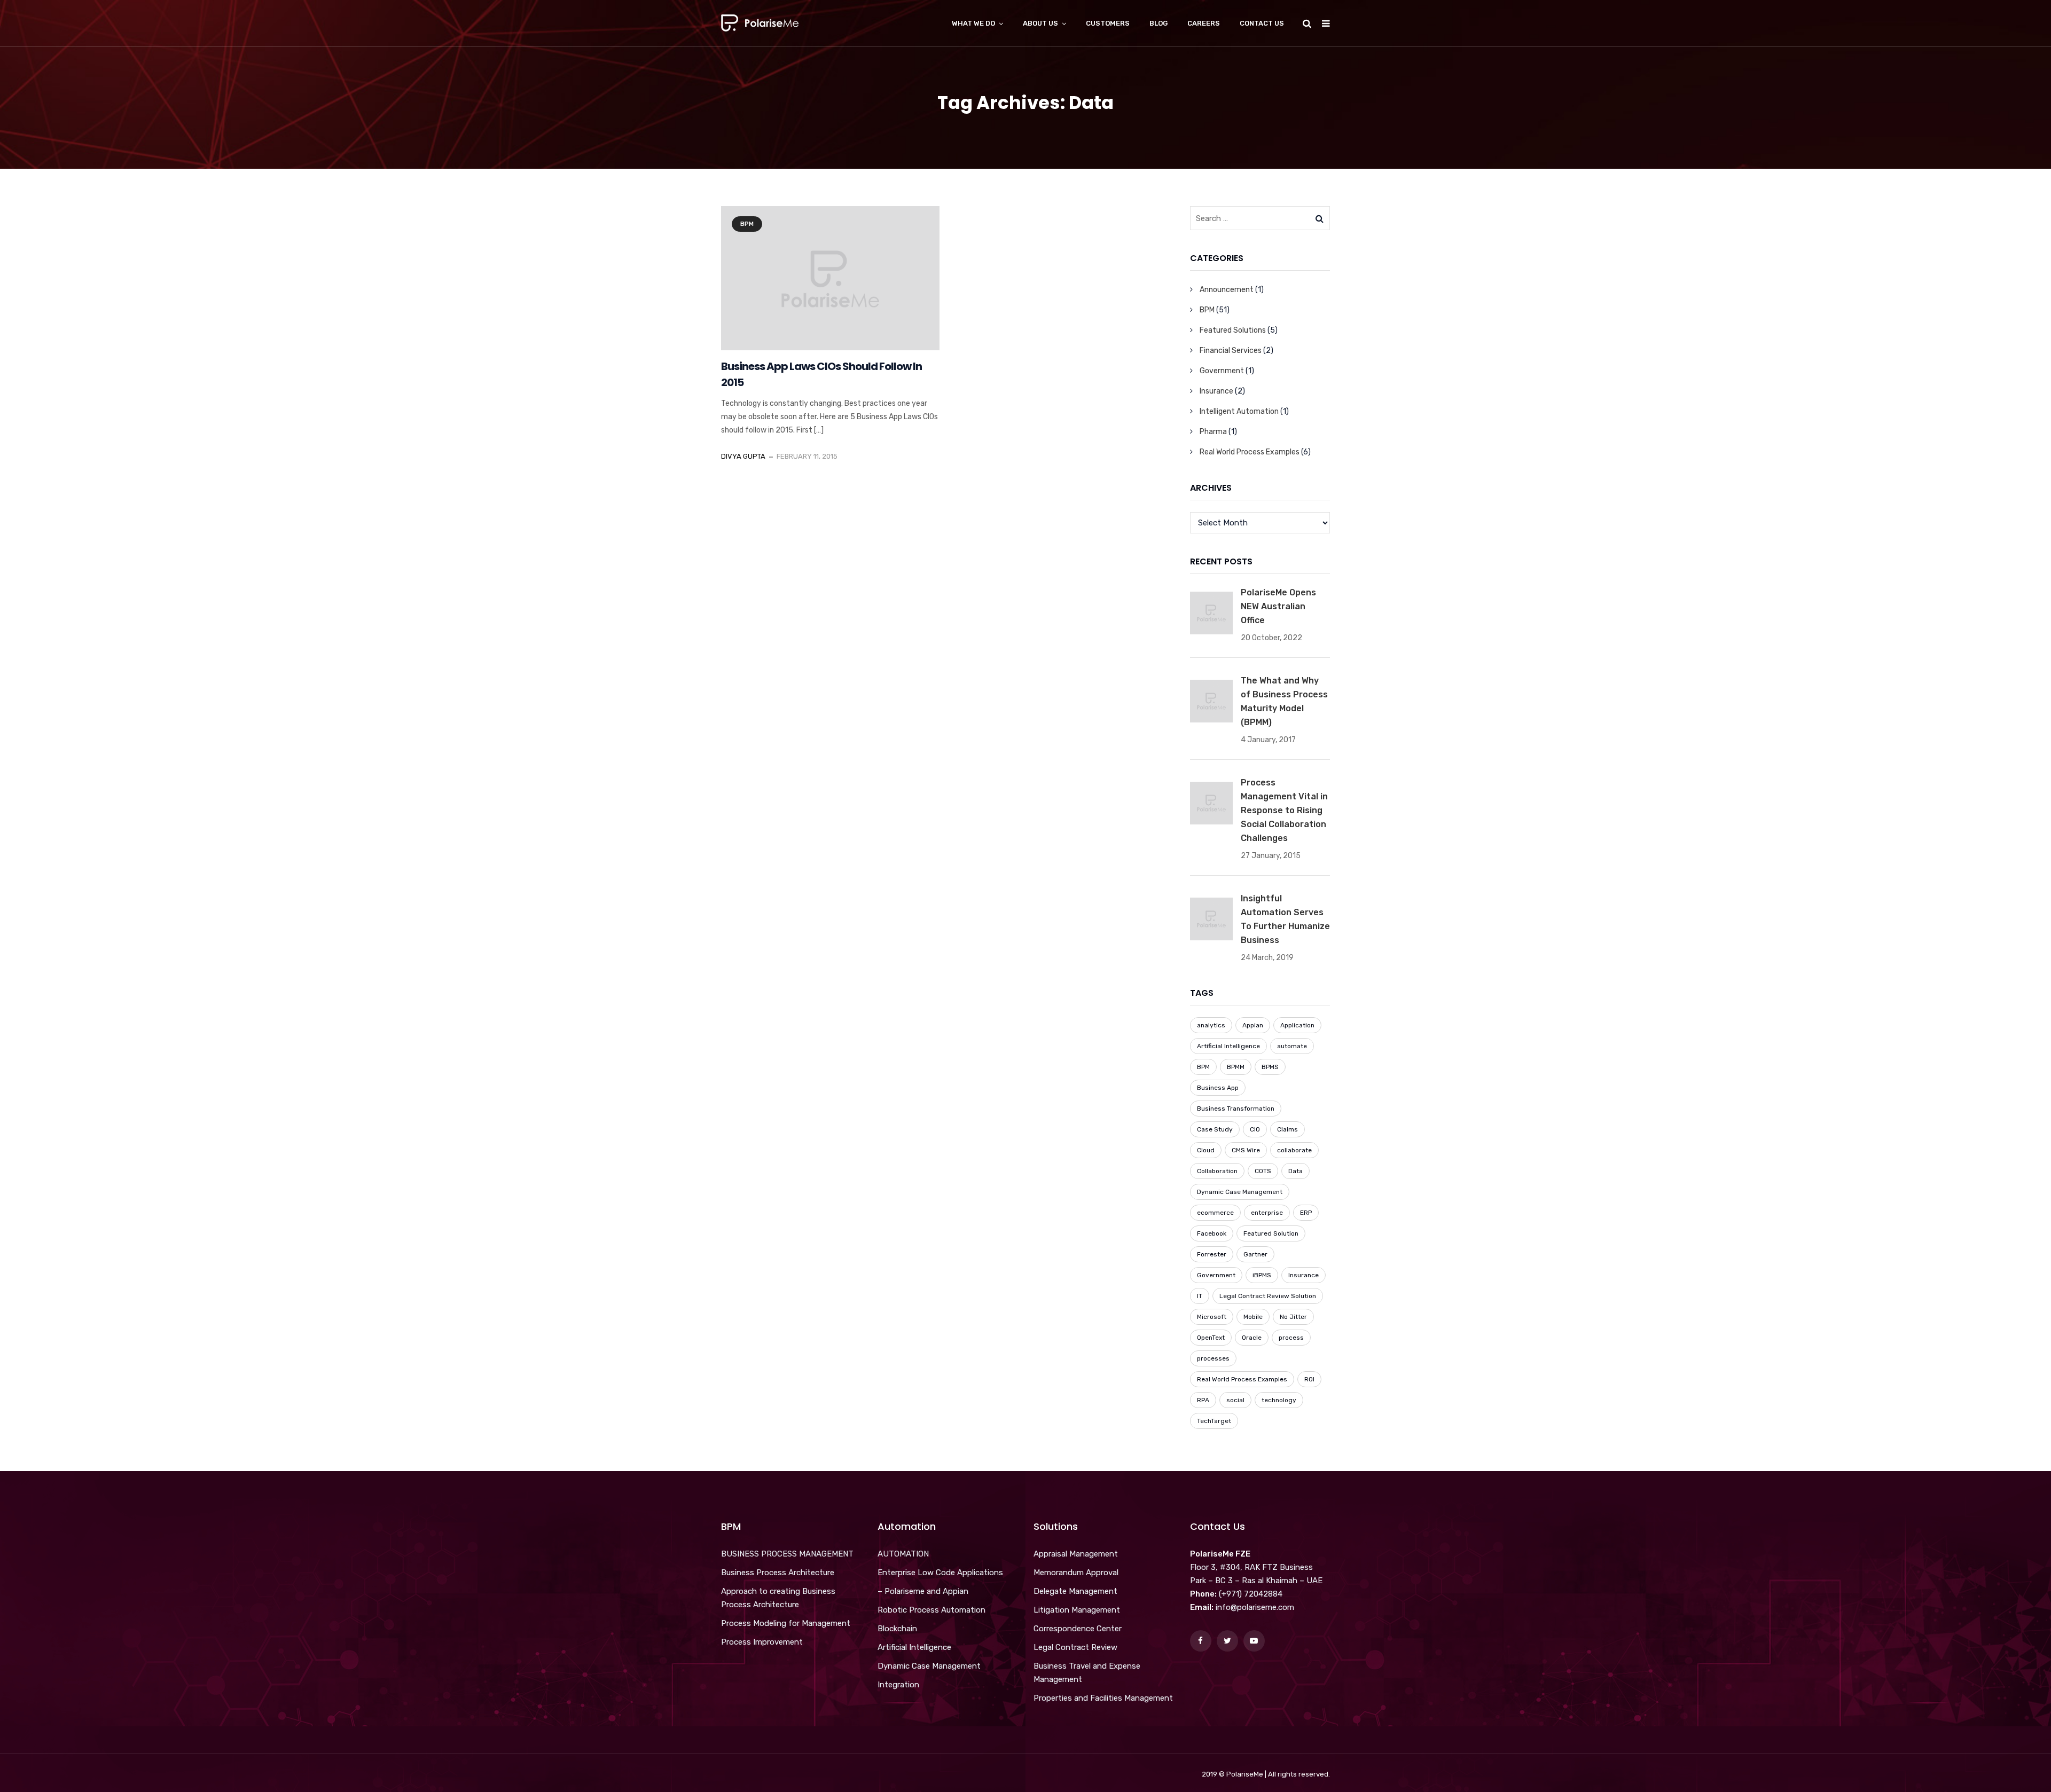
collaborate (1294, 1150)
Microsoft (1212, 1317)
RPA (1203, 1400)
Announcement (1227, 290)
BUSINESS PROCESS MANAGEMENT (787, 1554)
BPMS (1270, 1067)
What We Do (973, 23)
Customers (1108, 23)
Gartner (1255, 1254)
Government (1222, 371)
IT (1200, 1296)
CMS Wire (1246, 1150)
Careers (1204, 23)
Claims (1287, 1129)
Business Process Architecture (778, 1573)
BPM (747, 224)
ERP (1306, 1213)
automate (1292, 1046)
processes (1213, 1358)
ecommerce (1215, 1213)
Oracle (1252, 1338)
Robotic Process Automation (931, 1610)
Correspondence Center (1078, 1629)
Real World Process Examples (1250, 452)
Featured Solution (1271, 1233)
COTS (1263, 1171)
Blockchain (897, 1629)
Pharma (1213, 432)
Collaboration (1217, 1171)
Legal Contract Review (1075, 1647)
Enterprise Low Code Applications (940, 1573)
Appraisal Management (1076, 1554)
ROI (1309, 1379)
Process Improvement (762, 1642)
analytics (1211, 1025)
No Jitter (1293, 1317)
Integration (898, 1685)
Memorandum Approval (1076, 1573)
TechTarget (1214, 1421)
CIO (1255, 1129)
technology (1279, 1400)
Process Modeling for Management (786, 1623)
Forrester (1212, 1254)
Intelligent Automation (1239, 411)
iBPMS (1262, 1275)
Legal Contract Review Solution (1268, 1296)
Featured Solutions (1233, 330)
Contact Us (1262, 23)
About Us (1040, 23)
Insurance (1216, 391)
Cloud (1206, 1150)
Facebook (1212, 1233)
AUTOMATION (903, 1554)
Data (1295, 1171)
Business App (1218, 1088)
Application (1297, 1025)
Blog (1158, 23)
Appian (1253, 1025)
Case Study (1215, 1129)
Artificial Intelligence (1228, 1046)
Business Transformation (1236, 1109)
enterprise (1267, 1213)
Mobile (1253, 1317)
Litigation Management (1077, 1610)
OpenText (1211, 1338)
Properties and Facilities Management (1103, 1698)
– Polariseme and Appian (923, 1591)
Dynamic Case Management (1240, 1192)
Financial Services (1231, 351)
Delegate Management (1075, 1591)
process (1291, 1338)
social (1235, 1400)
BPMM (1236, 1067)
